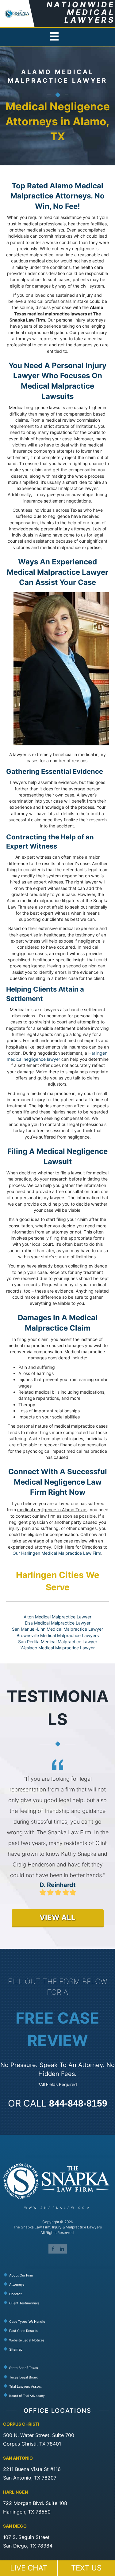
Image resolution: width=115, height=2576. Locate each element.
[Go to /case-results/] (59, 2330)
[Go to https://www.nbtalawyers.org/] (59, 2395)
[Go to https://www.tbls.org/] (59, 2377)
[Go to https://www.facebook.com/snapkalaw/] (53, 2249)
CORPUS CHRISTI (21, 2424)
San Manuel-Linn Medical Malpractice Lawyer (57, 1629)
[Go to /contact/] (59, 2293)
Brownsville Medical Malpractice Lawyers (58, 1635)
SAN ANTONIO (18, 2458)
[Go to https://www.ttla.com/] (59, 2386)
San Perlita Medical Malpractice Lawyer (58, 1642)
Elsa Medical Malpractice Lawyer (58, 1623)
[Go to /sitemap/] (59, 2349)
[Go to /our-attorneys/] (59, 2284)
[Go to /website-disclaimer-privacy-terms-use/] (59, 2340)
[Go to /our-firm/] (59, 2275)
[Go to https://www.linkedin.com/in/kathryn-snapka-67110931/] (62, 2249)
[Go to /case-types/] (59, 2321)
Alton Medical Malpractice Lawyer (57, 1617)
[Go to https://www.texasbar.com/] (59, 2367)
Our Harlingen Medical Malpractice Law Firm (57, 1553)
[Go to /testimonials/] (59, 2303)
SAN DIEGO (15, 2526)
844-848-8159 (78, 2103)
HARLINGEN (15, 2492)
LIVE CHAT (29, 2568)
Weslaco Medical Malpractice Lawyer (58, 1648)
